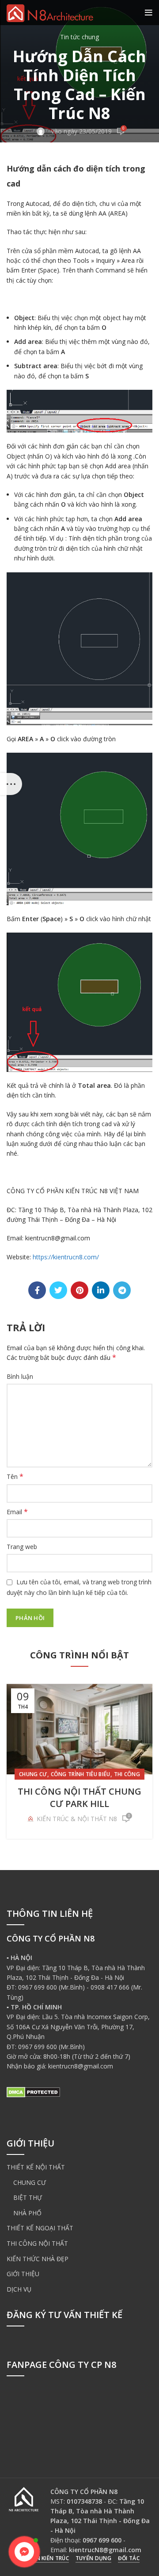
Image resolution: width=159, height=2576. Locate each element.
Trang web (22, 1547)
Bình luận (20, 1376)
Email (17, 1512)
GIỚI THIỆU (23, 2274)
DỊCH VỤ (19, 2289)
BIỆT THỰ (28, 2197)
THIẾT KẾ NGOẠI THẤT (40, 2228)
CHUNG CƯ (30, 2182)
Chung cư (103, 1774)
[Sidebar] (11, 784)
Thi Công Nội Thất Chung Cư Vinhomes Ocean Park (80, 1798)
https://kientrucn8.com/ (66, 1257)
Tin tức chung (79, 37)
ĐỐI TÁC (129, 2558)
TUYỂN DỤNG (93, 2558)
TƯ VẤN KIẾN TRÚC (44, 2558)
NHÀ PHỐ (27, 2213)
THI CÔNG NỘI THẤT (37, 2243)
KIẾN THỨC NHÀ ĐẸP (38, 2259)
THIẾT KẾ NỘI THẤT (36, 2167)
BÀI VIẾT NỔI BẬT (63, 1774)
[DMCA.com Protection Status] (33, 2092)
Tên (15, 1477)
